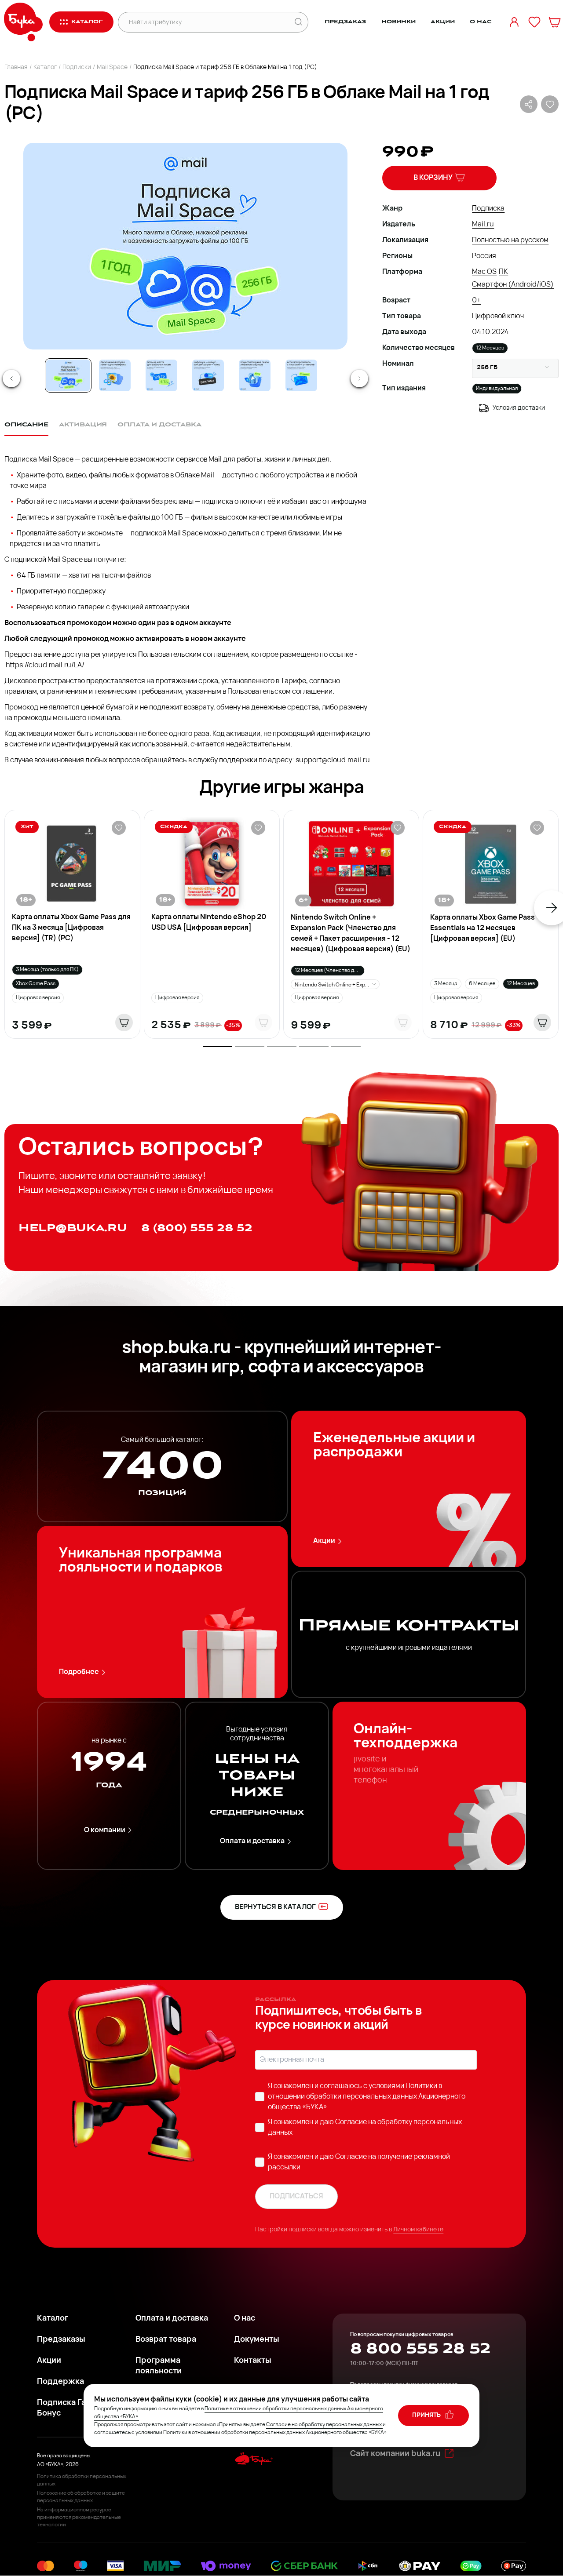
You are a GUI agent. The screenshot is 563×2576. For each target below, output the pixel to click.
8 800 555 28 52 (420, 2349)
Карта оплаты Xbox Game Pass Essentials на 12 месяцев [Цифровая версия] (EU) (483, 928)
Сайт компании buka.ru (395, 2454)
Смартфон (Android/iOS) (513, 285)
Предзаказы (61, 2340)
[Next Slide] (359, 378)
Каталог (45, 67)
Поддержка (60, 2382)
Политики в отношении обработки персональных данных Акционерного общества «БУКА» (367, 2097)
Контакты (253, 2361)
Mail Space (112, 67)
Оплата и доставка (252, 1841)
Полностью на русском (510, 240)
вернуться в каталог (275, 1907)
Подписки (77, 67)
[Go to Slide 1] (68, 375)
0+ (476, 301)
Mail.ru (483, 225)
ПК (503, 272)
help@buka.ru (73, 1228)
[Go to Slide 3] (161, 375)
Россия (484, 256)
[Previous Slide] (11, 378)
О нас (481, 22)
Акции (442, 22)
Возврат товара (166, 2340)
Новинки (398, 22)
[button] (185, 246)
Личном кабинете (418, 2230)
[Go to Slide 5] (255, 375)
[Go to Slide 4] (208, 375)
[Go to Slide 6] (301, 375)
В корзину (433, 178)
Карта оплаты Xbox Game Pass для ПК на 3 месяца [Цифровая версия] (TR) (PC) (71, 928)
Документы (257, 2340)
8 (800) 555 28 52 (197, 1228)
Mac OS (484, 272)
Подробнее (79, 1672)
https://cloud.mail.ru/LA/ (46, 666)
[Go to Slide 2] (115, 375)
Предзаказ (345, 22)
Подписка (488, 209)
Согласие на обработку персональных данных (324, 2425)
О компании (105, 1830)
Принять (427, 2415)
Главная (16, 67)
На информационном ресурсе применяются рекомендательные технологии (79, 2518)
